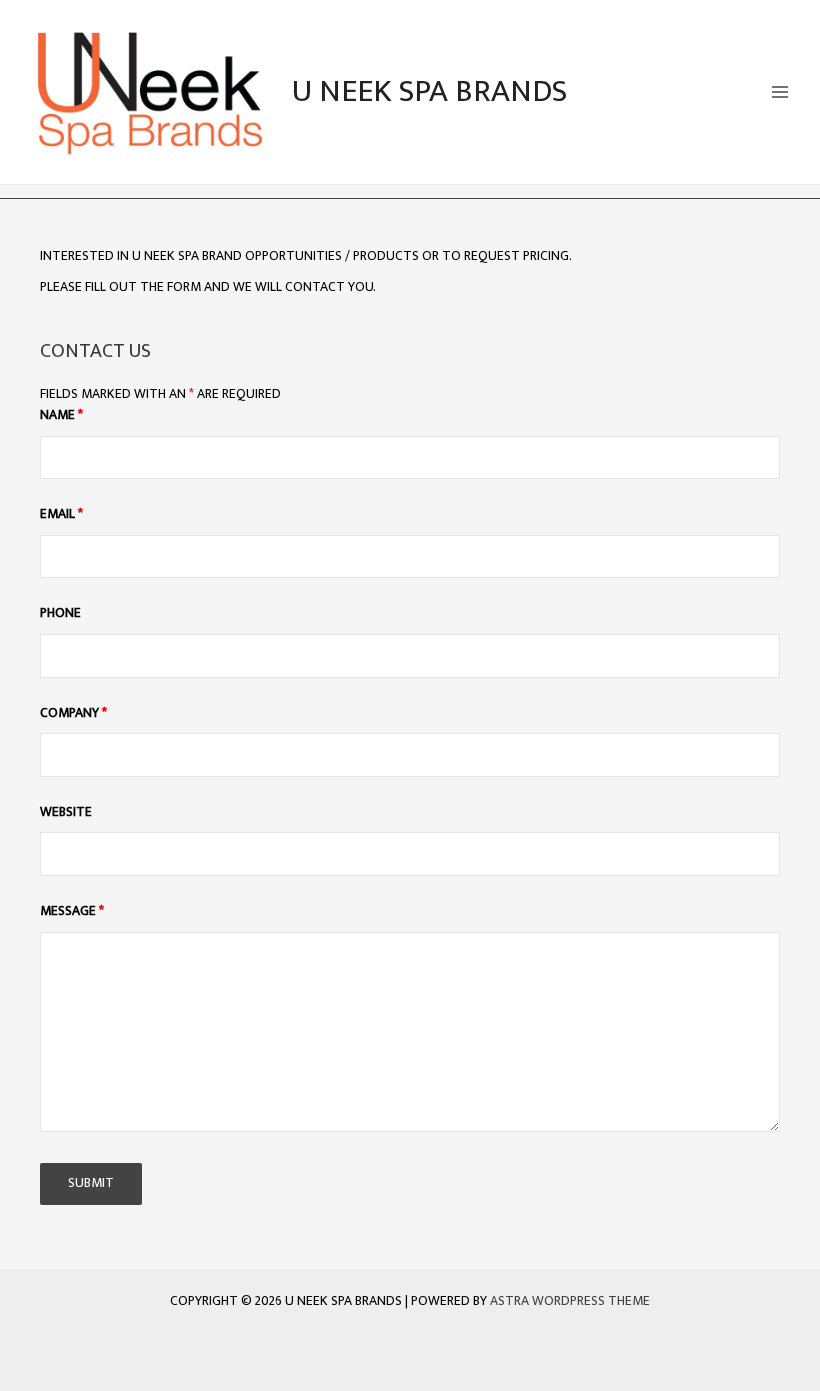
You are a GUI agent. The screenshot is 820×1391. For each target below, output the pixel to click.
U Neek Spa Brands (429, 91)
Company (73, 713)
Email (61, 514)
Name (61, 415)
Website (66, 812)
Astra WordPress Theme (570, 1301)
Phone (60, 613)
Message (72, 911)
